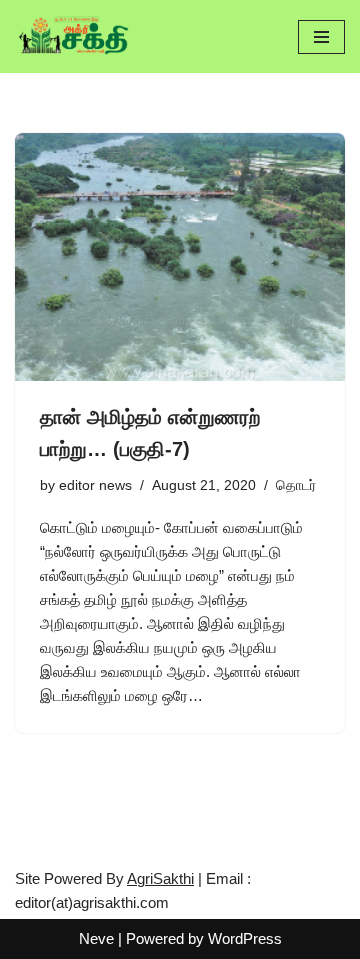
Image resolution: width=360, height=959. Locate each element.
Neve (96, 938)
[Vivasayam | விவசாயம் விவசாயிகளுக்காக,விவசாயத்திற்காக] (75, 36)
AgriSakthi (160, 878)
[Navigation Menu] (321, 37)
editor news (95, 485)
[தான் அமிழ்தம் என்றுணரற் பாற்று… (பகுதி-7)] (180, 257)
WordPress (245, 938)
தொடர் (296, 485)
